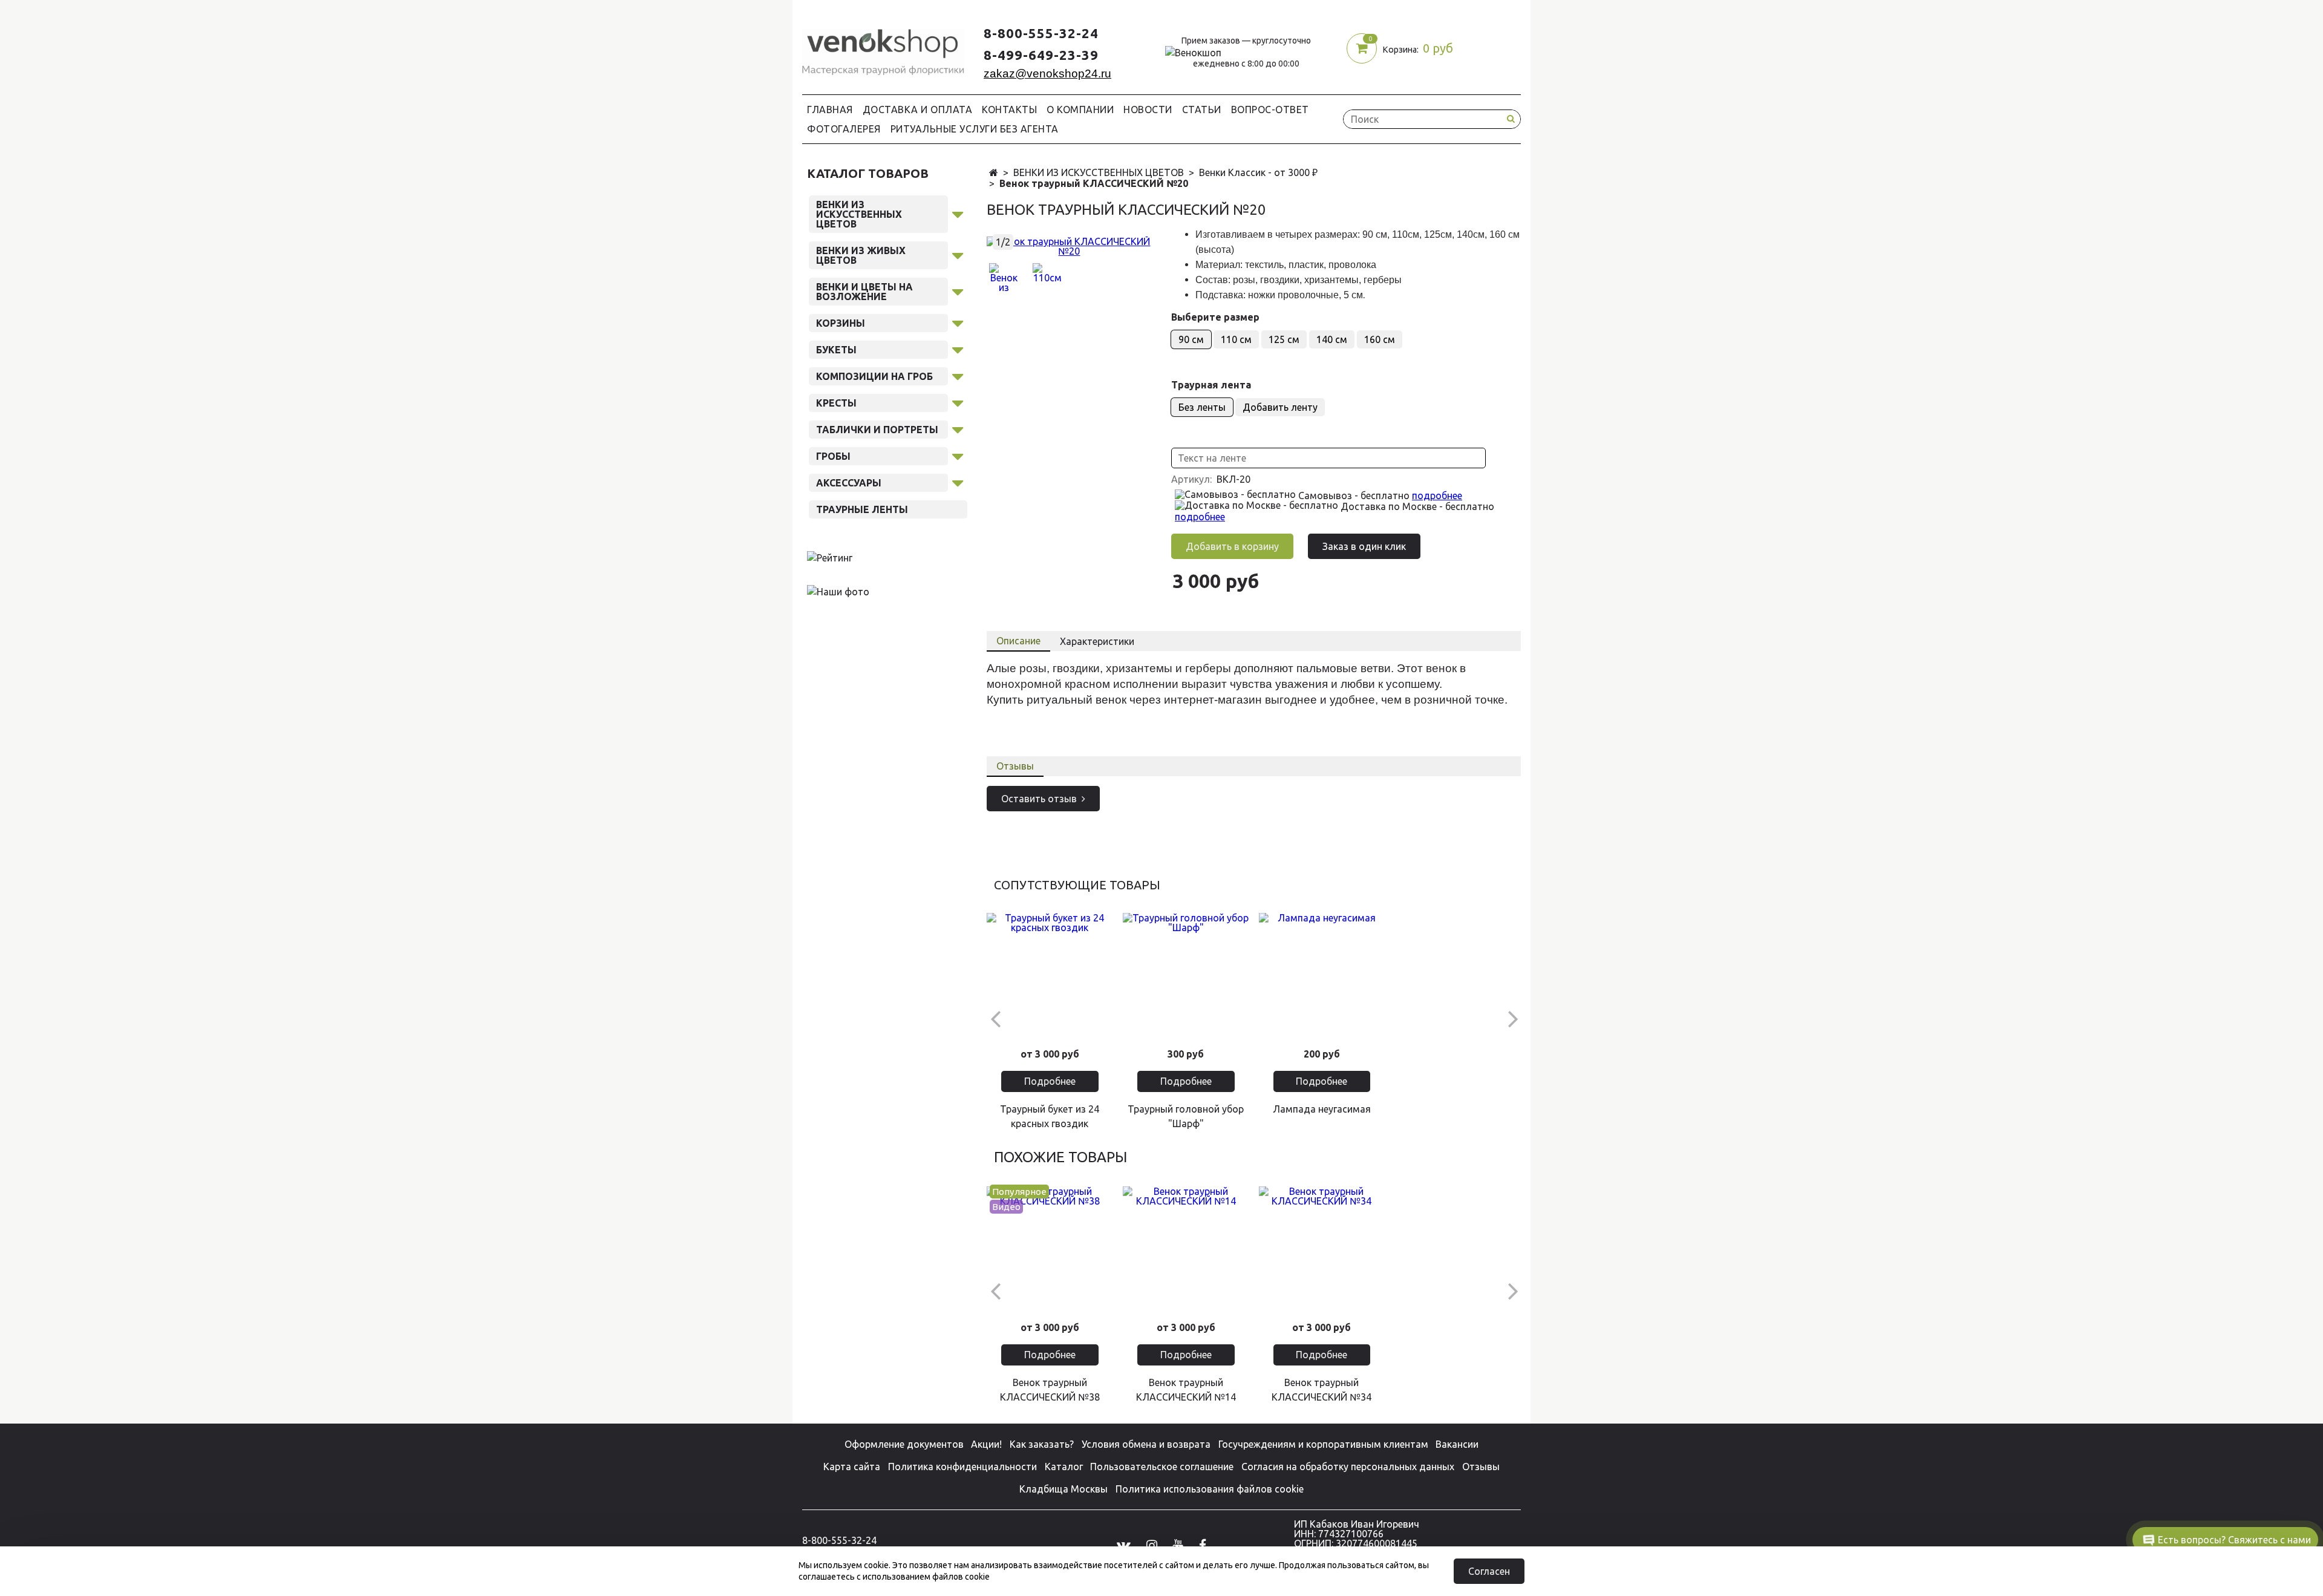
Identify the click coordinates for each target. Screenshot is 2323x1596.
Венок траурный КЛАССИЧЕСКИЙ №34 (1322, 1390)
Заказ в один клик (1364, 546)
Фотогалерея (844, 129)
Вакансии (1457, 1444)
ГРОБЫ (833, 456)
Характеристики (1097, 641)
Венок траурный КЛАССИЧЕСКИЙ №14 (1186, 1390)
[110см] (1047, 278)
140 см (1332, 339)
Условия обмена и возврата (1146, 1444)
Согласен (1489, 1571)
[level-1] (958, 212)
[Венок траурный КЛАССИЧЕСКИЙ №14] (1186, 1250)
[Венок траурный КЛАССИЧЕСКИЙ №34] (1322, 1250)
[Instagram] (1152, 1545)
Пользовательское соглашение (1162, 1467)
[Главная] (994, 173)
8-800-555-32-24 (1041, 33)
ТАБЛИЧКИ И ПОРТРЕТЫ (877, 430)
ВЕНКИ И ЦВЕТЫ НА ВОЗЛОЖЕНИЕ (864, 292)
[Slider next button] (1513, 1018)
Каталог (1064, 1467)
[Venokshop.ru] (883, 49)
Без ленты (1202, 407)
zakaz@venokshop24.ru (1047, 74)
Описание (1018, 641)
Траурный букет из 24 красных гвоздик (1050, 1116)
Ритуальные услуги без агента (975, 129)
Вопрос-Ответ (1270, 110)
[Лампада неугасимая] (1322, 976)
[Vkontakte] (1124, 1545)
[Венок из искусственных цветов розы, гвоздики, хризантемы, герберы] (1069, 245)
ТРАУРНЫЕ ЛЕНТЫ (862, 509)
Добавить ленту (1280, 407)
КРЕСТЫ (836, 403)
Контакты (1009, 110)
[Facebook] (1203, 1545)
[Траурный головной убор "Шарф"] (1186, 976)
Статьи (1202, 110)
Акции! (986, 1444)
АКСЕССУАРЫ (849, 483)
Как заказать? (1042, 1444)
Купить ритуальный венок (1057, 700)
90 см (1191, 339)
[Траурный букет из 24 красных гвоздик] (1050, 976)
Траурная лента (1211, 385)
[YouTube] (1178, 1545)
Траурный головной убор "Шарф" (1186, 1116)
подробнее (1437, 495)
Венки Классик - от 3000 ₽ (1258, 172)
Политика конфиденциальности (962, 1467)
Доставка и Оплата (918, 110)
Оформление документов (904, 1444)
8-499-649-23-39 (1041, 55)
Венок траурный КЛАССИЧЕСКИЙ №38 (1050, 1390)
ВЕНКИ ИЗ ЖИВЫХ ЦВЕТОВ (861, 255)
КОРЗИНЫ (841, 323)
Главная (830, 110)
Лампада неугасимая (1322, 1109)
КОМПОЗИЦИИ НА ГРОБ (874, 376)
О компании (1080, 110)
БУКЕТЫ (836, 350)
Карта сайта (852, 1467)
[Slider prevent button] (995, 1018)
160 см (1380, 339)
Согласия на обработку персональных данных (1348, 1467)
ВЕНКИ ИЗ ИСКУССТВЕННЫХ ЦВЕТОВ (1099, 172)
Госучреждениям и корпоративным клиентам (1323, 1444)
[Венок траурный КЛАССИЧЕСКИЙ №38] (1050, 1250)
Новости (1148, 110)
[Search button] (1511, 119)
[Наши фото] (838, 591)
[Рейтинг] (830, 557)
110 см (1236, 339)
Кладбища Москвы (1063, 1489)
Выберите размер (1215, 317)
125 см (1284, 339)
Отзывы (1015, 766)
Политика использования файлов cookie (1210, 1489)
